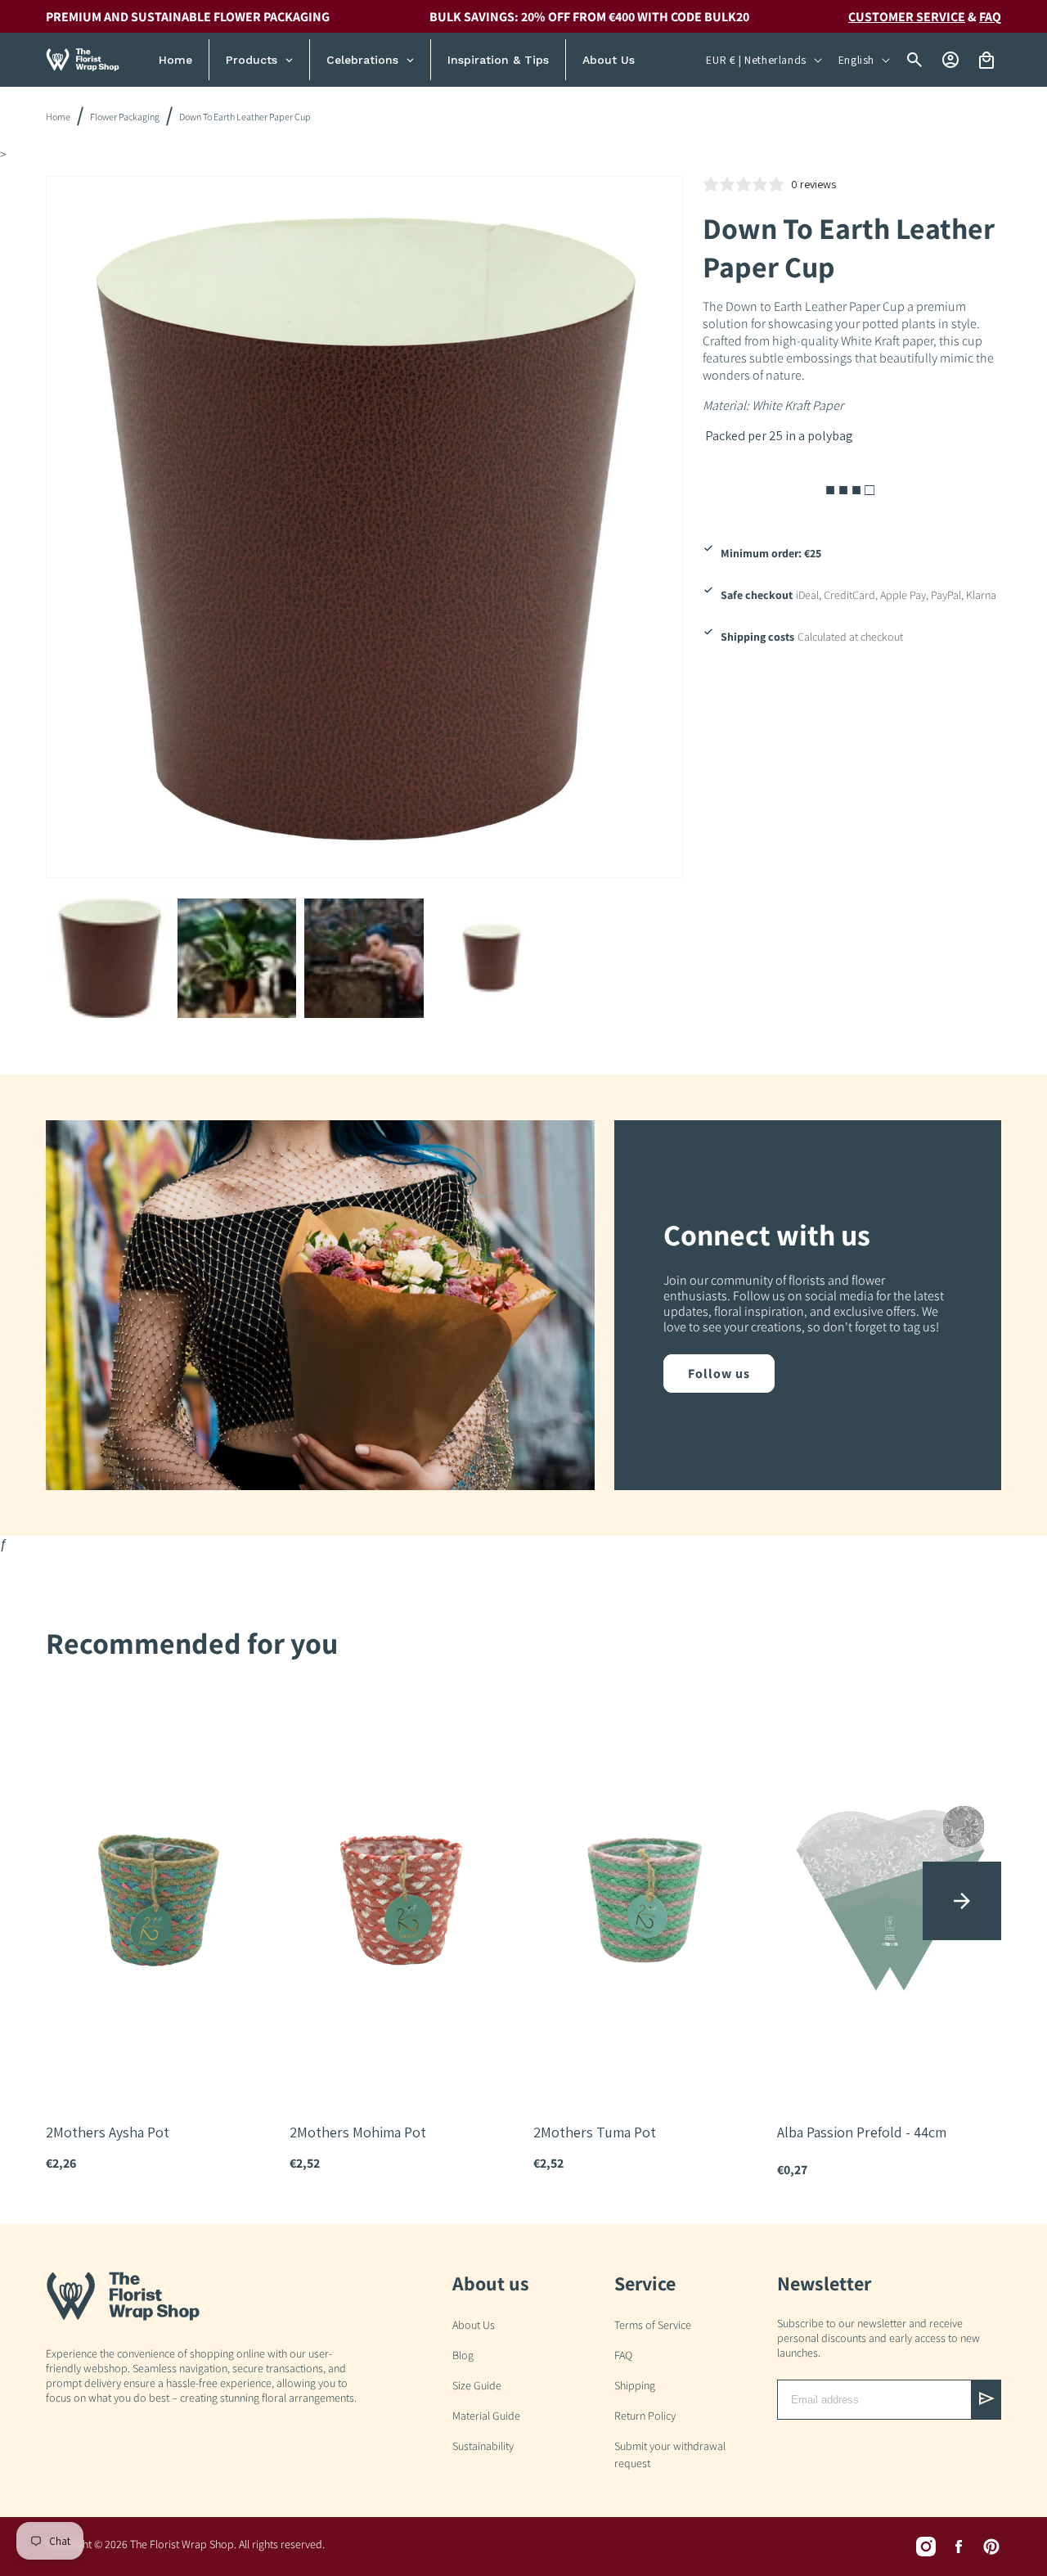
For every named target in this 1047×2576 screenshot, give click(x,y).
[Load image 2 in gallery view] (237, 958)
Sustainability (483, 2446)
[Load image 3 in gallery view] (364, 958)
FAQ (623, 2355)
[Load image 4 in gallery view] (492, 958)
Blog (463, 2355)
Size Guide (477, 2385)
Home (58, 117)
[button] (962, 1901)
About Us (474, 2325)
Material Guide (486, 2416)
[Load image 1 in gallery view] (110, 958)
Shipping (635, 2385)
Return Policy (645, 2416)
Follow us (719, 1374)
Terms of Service (653, 2325)
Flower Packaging (125, 117)
